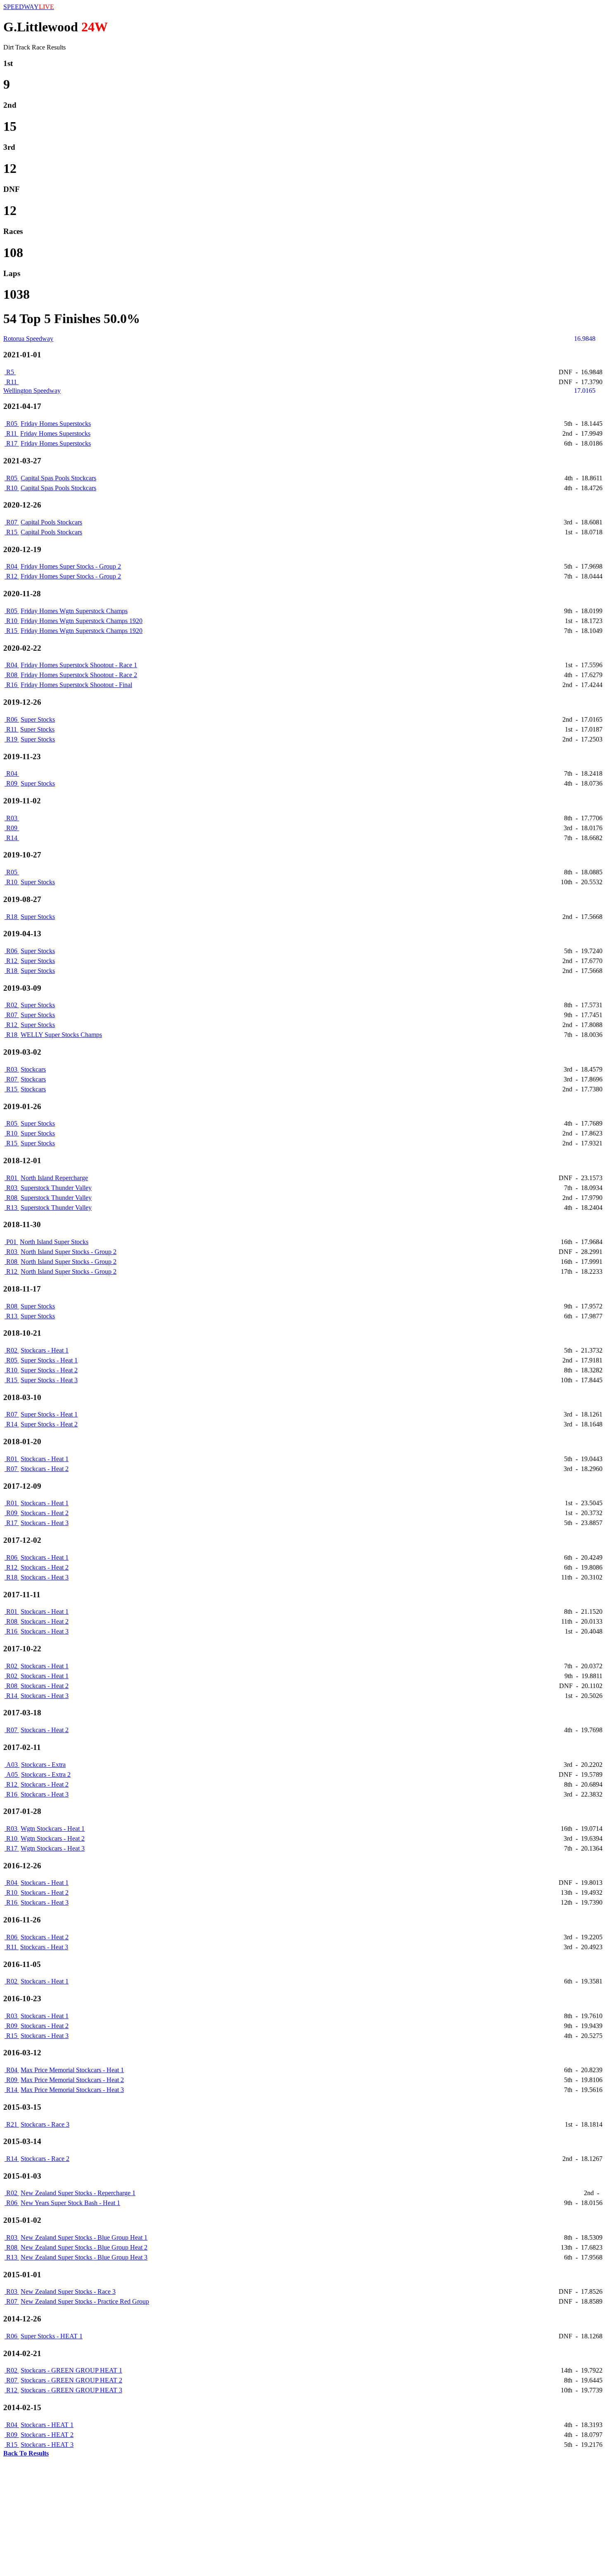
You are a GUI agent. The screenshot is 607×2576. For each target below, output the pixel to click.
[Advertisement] (251, 2515)
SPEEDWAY (29, 7)
